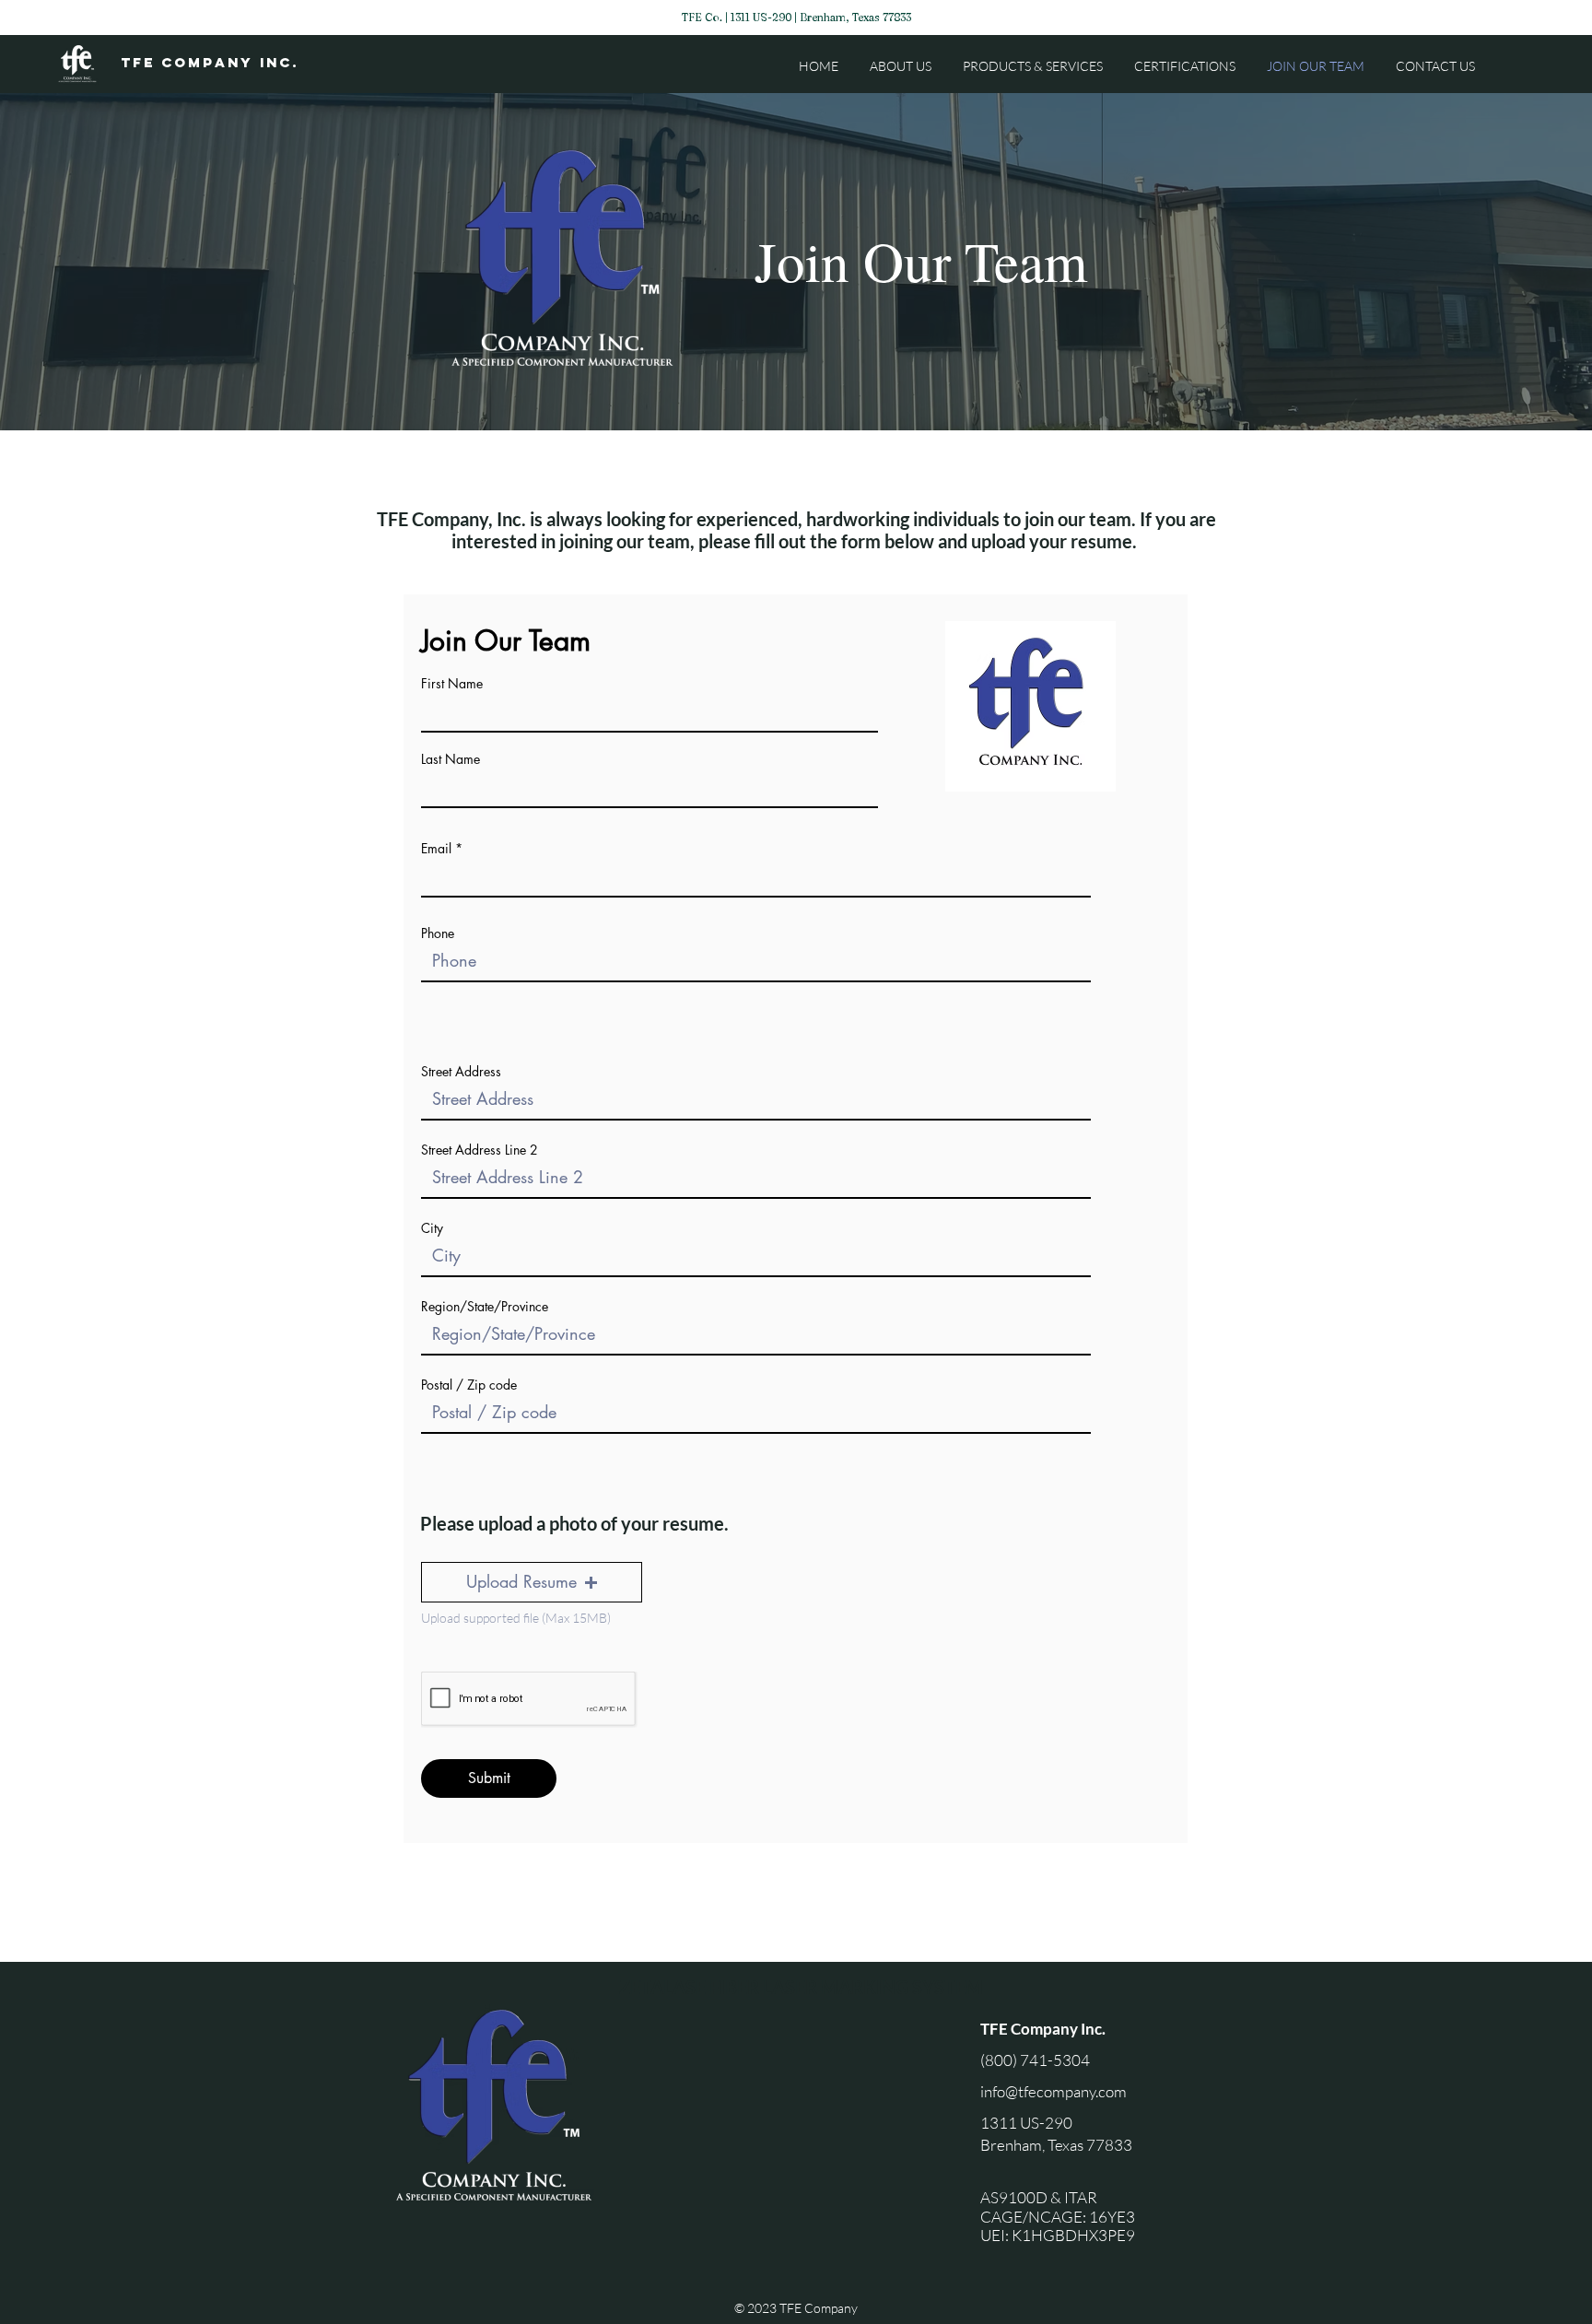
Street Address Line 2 (480, 1150)
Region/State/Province (485, 1307)
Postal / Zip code (469, 1385)
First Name (452, 684)
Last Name (451, 759)
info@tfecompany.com (1054, 2091)
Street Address (461, 1072)
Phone (438, 933)
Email (436, 849)
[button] (532, 1582)
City (432, 1228)
